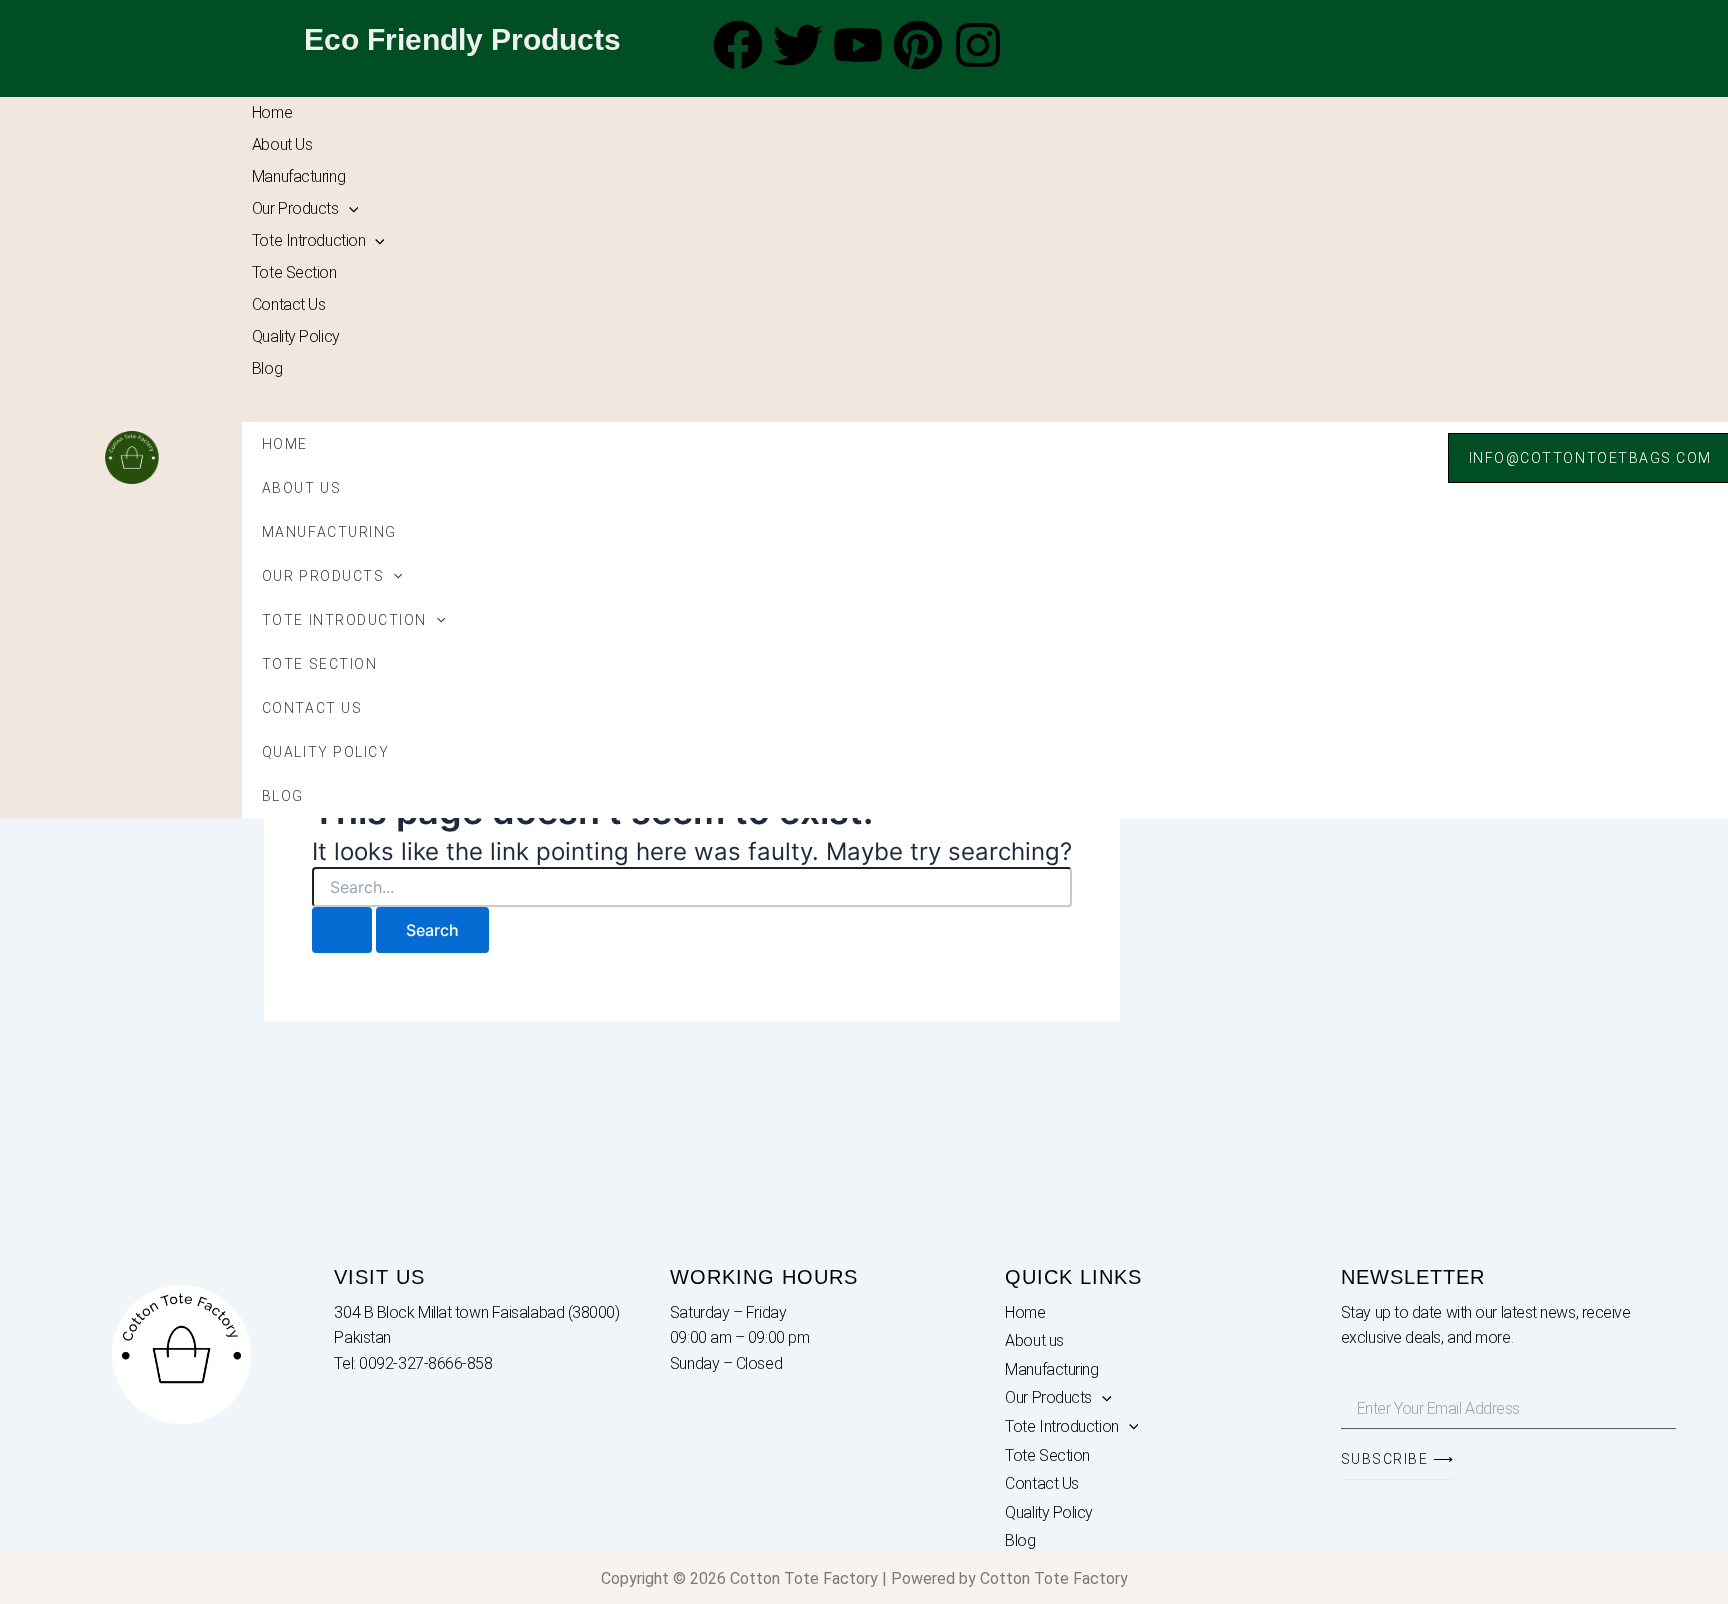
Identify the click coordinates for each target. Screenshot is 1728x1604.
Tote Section (294, 272)
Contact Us (289, 304)
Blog (267, 368)
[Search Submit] (342, 930)
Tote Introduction (308, 240)
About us (282, 144)
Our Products (295, 208)
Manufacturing (298, 176)
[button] (349, 209)
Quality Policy (296, 336)
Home (272, 112)
